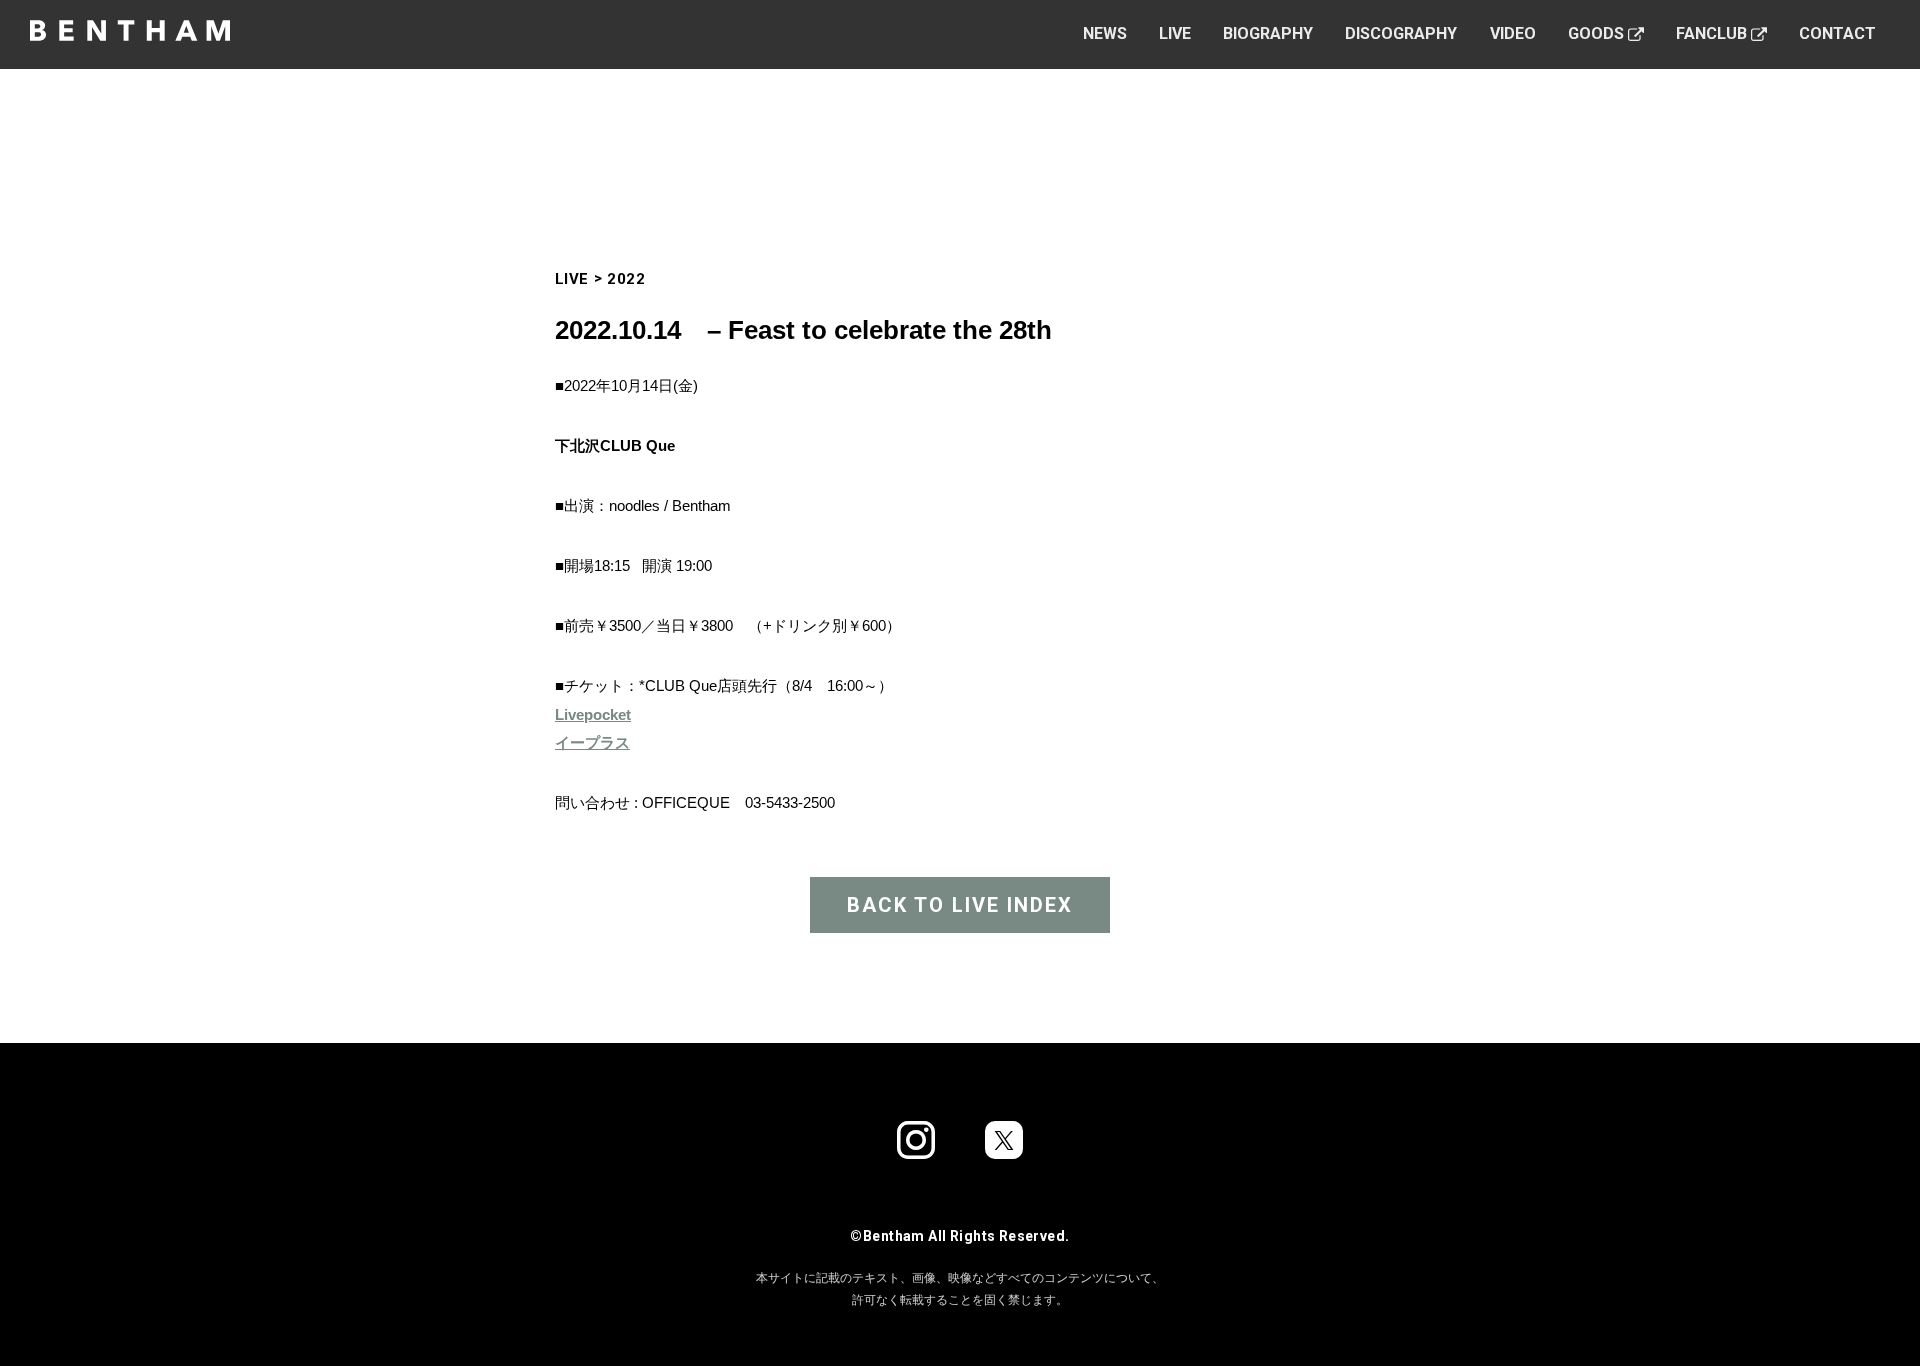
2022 (626, 279)
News (1105, 33)
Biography (1268, 33)
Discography (1401, 33)
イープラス (592, 742)
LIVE (572, 279)
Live (1175, 33)
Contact (1837, 33)
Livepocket (593, 714)
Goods (1596, 33)
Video (1513, 33)
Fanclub (1711, 33)
